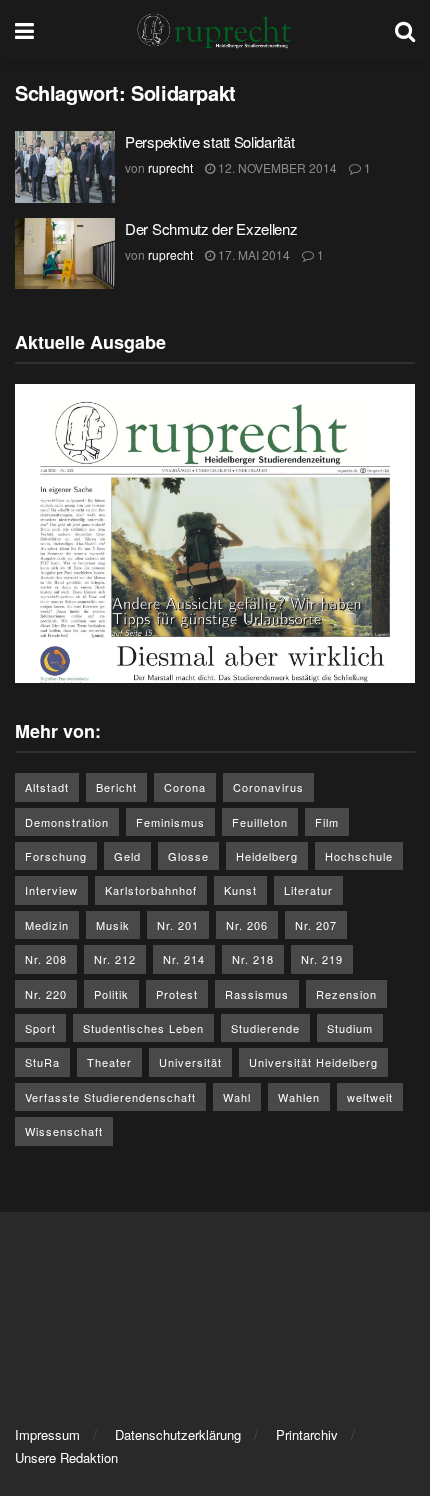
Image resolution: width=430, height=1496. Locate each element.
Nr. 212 (115, 959)
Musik (113, 925)
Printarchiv (307, 1434)
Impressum (47, 1434)
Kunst (240, 890)
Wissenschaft (64, 1131)
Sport (40, 1028)
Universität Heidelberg (313, 1062)
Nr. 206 (247, 925)
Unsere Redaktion (66, 1457)
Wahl (237, 1097)
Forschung (56, 856)
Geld (127, 856)
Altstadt (47, 787)
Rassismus (257, 994)
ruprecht (170, 167)
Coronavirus (268, 787)
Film (327, 822)
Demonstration (67, 822)
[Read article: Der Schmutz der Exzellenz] (65, 254)
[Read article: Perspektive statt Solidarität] (65, 167)
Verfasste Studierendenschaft (110, 1097)
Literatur (308, 890)
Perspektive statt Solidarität (209, 141)
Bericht (116, 787)
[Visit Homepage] (215, 30)
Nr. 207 (316, 925)
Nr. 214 (184, 959)
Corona (185, 787)
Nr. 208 (46, 959)
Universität (190, 1062)
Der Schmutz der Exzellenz (211, 228)
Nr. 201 (178, 925)
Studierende (265, 1028)
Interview (51, 890)
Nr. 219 (322, 959)
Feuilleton (260, 822)
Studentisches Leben (143, 1028)
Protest (177, 994)
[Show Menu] (24, 30)
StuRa (42, 1062)
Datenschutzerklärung (178, 1434)
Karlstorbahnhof (151, 890)
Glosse (188, 856)
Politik (111, 994)
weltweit (370, 1097)
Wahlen (299, 1097)
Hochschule (359, 856)
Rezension (346, 994)
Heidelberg (267, 856)
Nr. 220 (46, 994)
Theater (109, 1062)
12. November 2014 (276, 167)
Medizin (47, 925)
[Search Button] (405, 30)
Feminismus (170, 822)
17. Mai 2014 (252, 254)
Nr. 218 (253, 959)
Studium (350, 1028)
